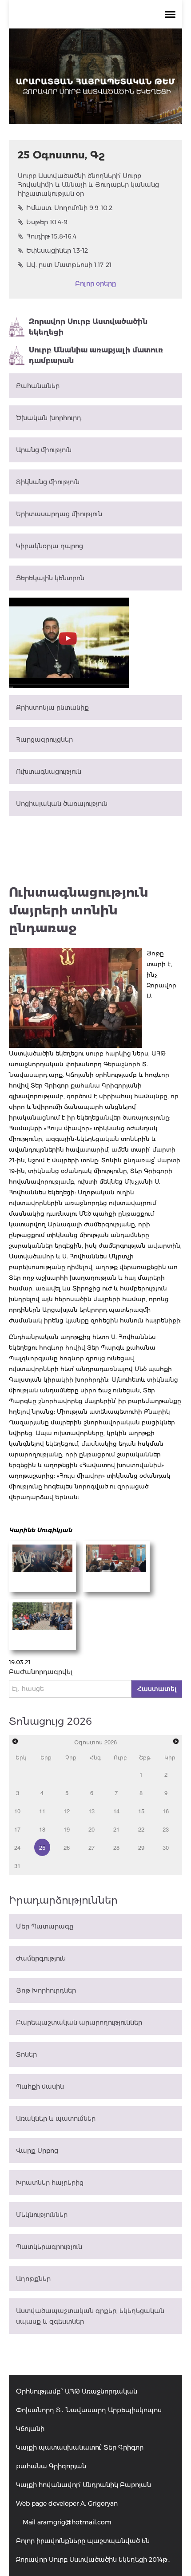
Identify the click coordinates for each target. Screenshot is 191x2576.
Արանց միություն (44, 450)
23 (166, 1829)
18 (42, 1829)
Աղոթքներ (33, 2279)
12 (67, 1811)
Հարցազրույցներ (44, 740)
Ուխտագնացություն (49, 772)
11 (42, 1811)
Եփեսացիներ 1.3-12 (57, 251)
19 (67, 1829)
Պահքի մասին (40, 2087)
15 (141, 1811)
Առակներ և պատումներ (56, 2119)
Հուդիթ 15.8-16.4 (51, 236)
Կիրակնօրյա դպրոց (50, 546)
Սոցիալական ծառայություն (62, 804)
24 (17, 1847)
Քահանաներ (38, 386)
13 (92, 1811)
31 (17, 1866)
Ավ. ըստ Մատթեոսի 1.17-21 (69, 265)
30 (166, 1847)
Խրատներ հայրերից (50, 2183)
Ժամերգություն (41, 1958)
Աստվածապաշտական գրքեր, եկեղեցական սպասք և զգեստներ (90, 2316)
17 (17, 1829)
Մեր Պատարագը (45, 1926)
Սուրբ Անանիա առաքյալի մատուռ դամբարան (96, 355)
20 (92, 1829)
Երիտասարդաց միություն (59, 514)
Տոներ (26, 2054)
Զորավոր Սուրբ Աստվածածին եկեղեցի (88, 327)
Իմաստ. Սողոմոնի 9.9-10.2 (69, 208)
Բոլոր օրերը (95, 283)
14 (116, 1811)
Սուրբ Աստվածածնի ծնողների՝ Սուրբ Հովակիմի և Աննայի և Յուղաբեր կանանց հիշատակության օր (88, 185)
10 (17, 1811)
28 (116, 1847)
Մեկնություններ (42, 2215)
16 (166, 1811)
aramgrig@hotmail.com (74, 2522)
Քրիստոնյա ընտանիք (52, 708)
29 (141, 1847)
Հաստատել (157, 1689)
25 (42, 1847)
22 (141, 1829)
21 (116, 1829)
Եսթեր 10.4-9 (47, 222)
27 (92, 1847)
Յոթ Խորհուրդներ (46, 1990)
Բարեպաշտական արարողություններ (79, 2022)
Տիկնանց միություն (48, 482)
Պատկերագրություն (49, 2247)
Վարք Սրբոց (37, 2151)
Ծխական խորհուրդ (49, 418)
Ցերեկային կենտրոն (50, 578)
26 (67, 1847)
